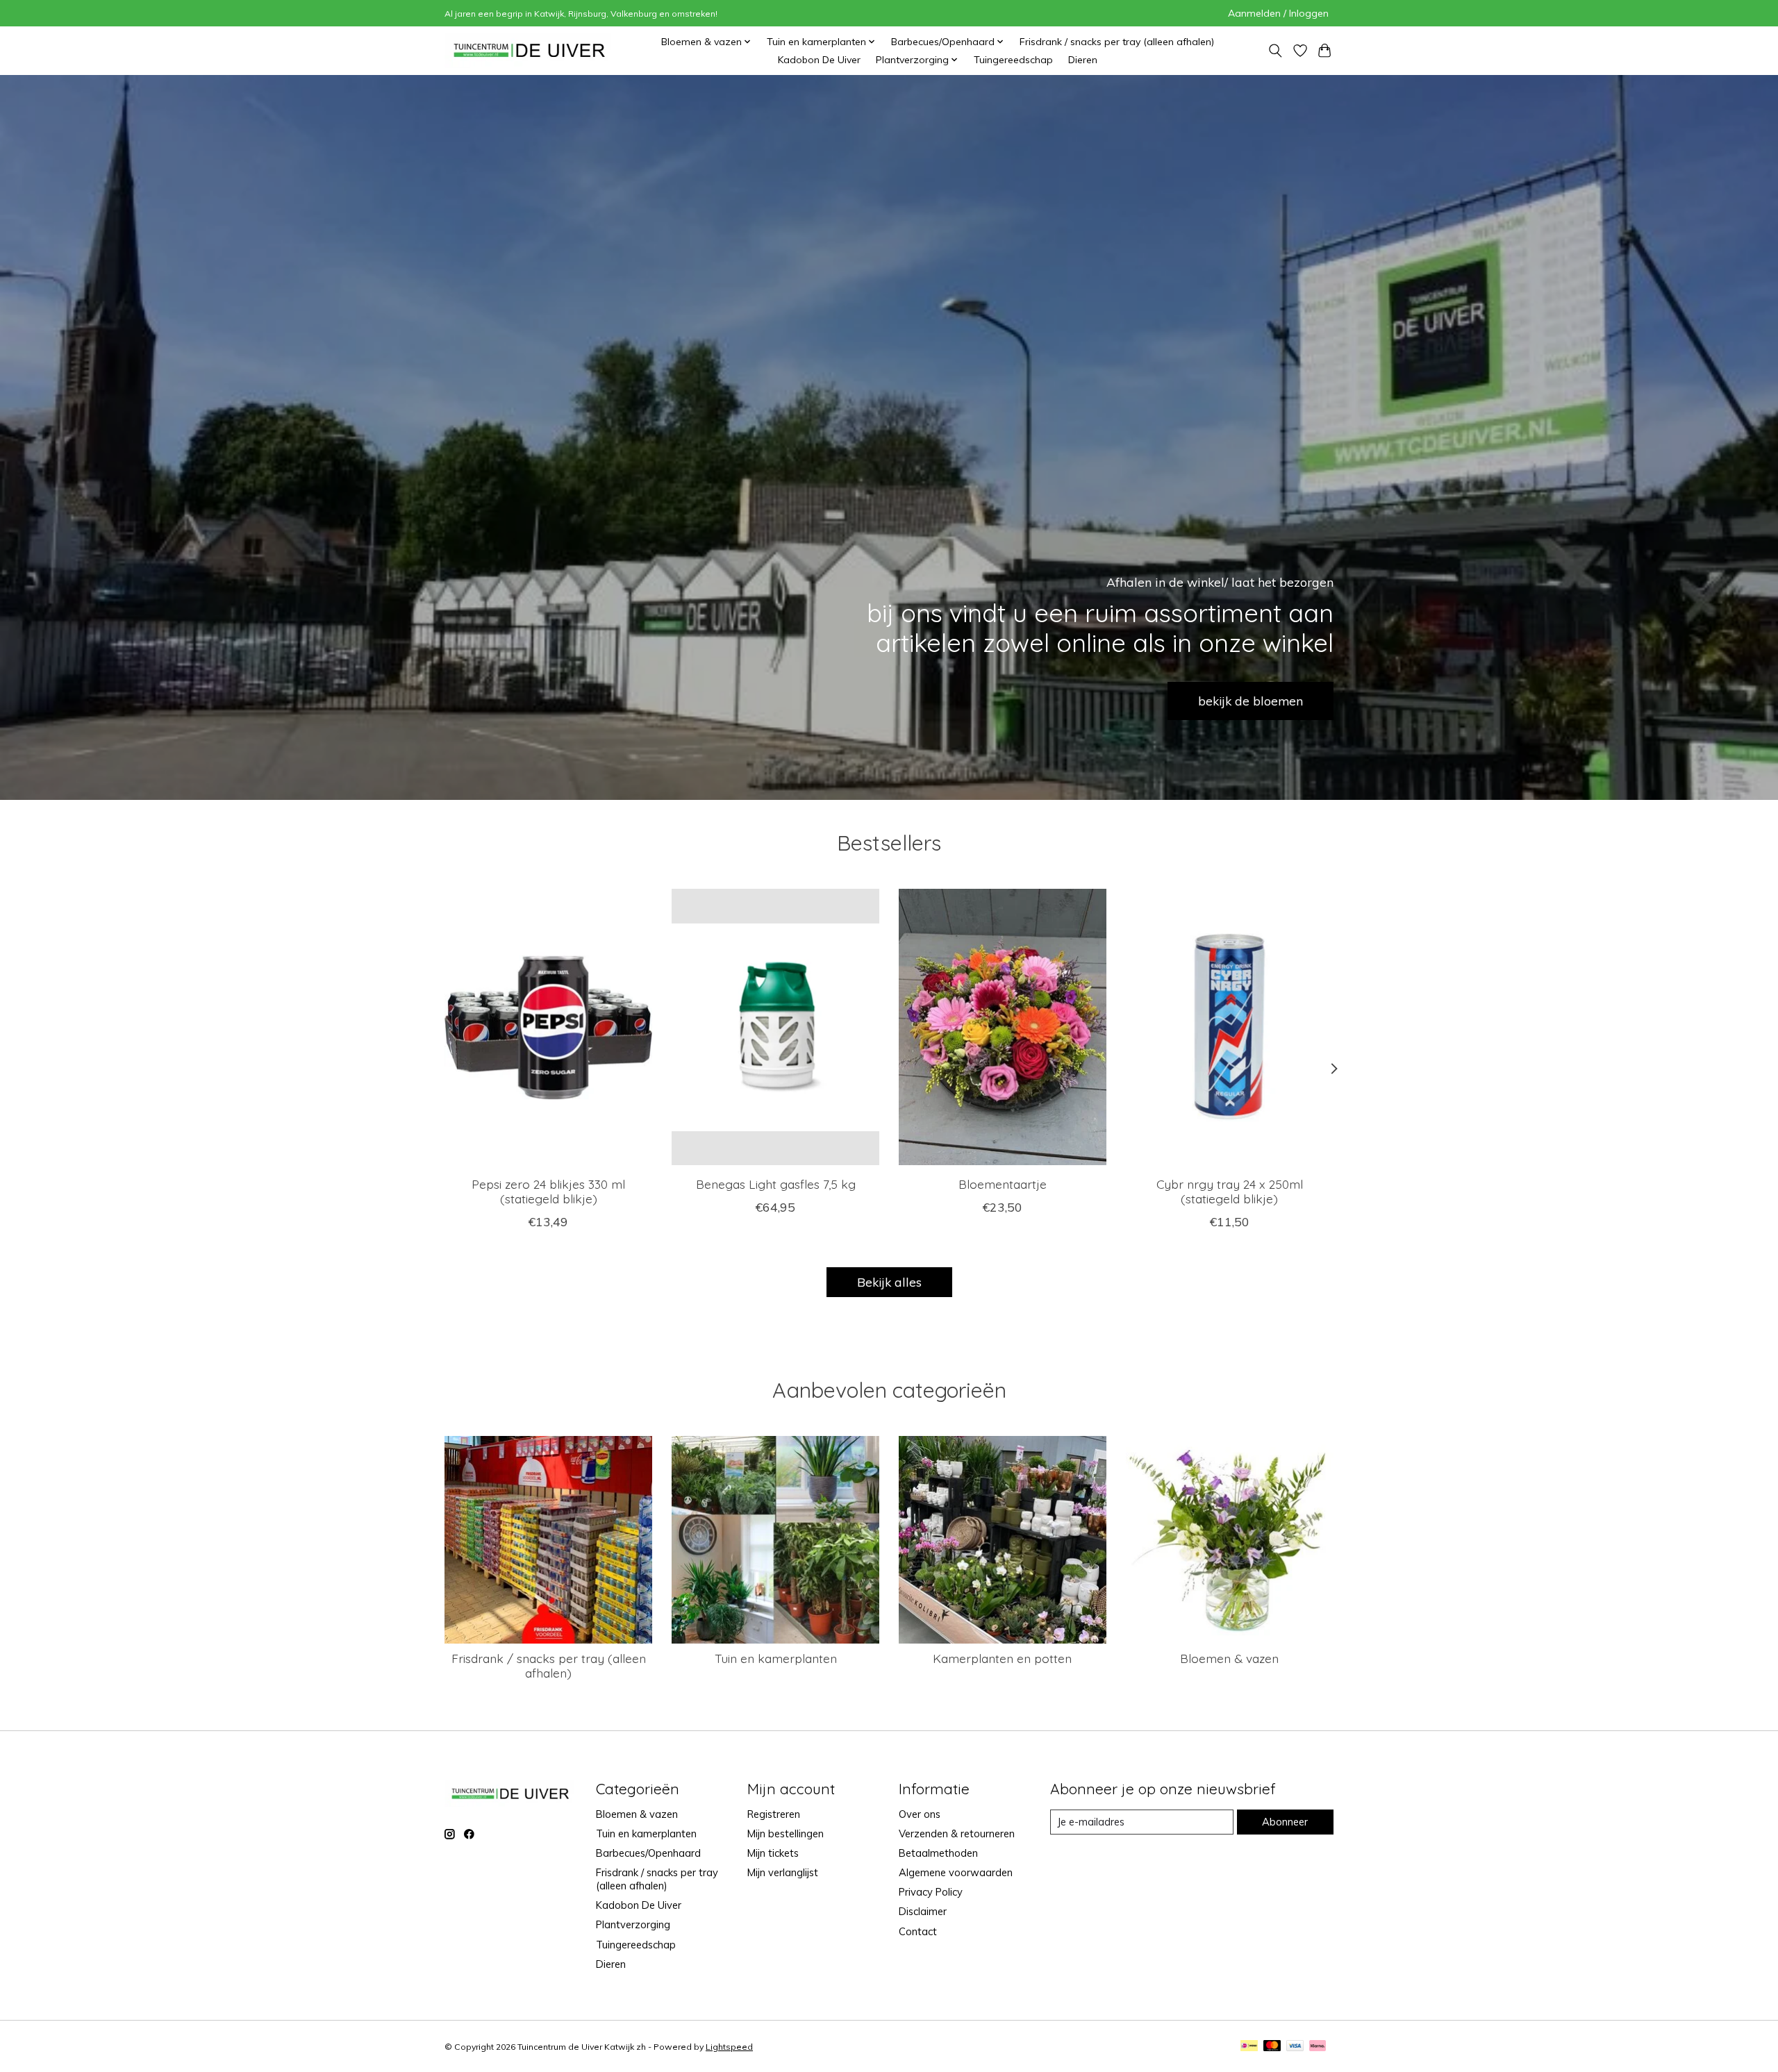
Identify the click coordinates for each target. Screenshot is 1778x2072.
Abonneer (1285, 1822)
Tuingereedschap (1013, 60)
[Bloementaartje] (1003, 1027)
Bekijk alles (889, 1282)
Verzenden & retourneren (957, 1833)
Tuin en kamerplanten (776, 1658)
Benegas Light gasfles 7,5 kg (776, 1184)
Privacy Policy (931, 1892)
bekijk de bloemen (1251, 701)
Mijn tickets (773, 1853)
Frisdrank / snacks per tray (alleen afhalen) (1117, 42)
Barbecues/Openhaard (648, 1853)
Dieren (1083, 60)
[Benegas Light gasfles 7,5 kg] (775, 1027)
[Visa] (1295, 2047)
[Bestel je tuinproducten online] (530, 50)
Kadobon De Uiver (819, 60)
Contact (918, 1931)
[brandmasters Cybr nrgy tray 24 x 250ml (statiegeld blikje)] (1230, 1027)
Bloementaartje (1003, 1184)
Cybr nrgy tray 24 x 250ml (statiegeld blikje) (1230, 1191)
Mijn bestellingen (786, 1833)
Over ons (920, 1814)
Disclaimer (923, 1911)
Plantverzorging (633, 1924)
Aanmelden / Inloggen (1278, 13)
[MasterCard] (1272, 2047)
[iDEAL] (1249, 2047)
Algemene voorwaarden (956, 1872)
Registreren (774, 1814)
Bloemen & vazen (1229, 1658)
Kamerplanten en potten (1002, 1658)
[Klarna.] (1318, 2047)
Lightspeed (729, 2047)
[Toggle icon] (1275, 51)
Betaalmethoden (938, 1853)
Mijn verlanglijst (783, 1872)
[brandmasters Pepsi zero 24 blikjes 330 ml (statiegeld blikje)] (548, 1027)
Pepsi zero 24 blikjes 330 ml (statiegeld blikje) (548, 1191)
